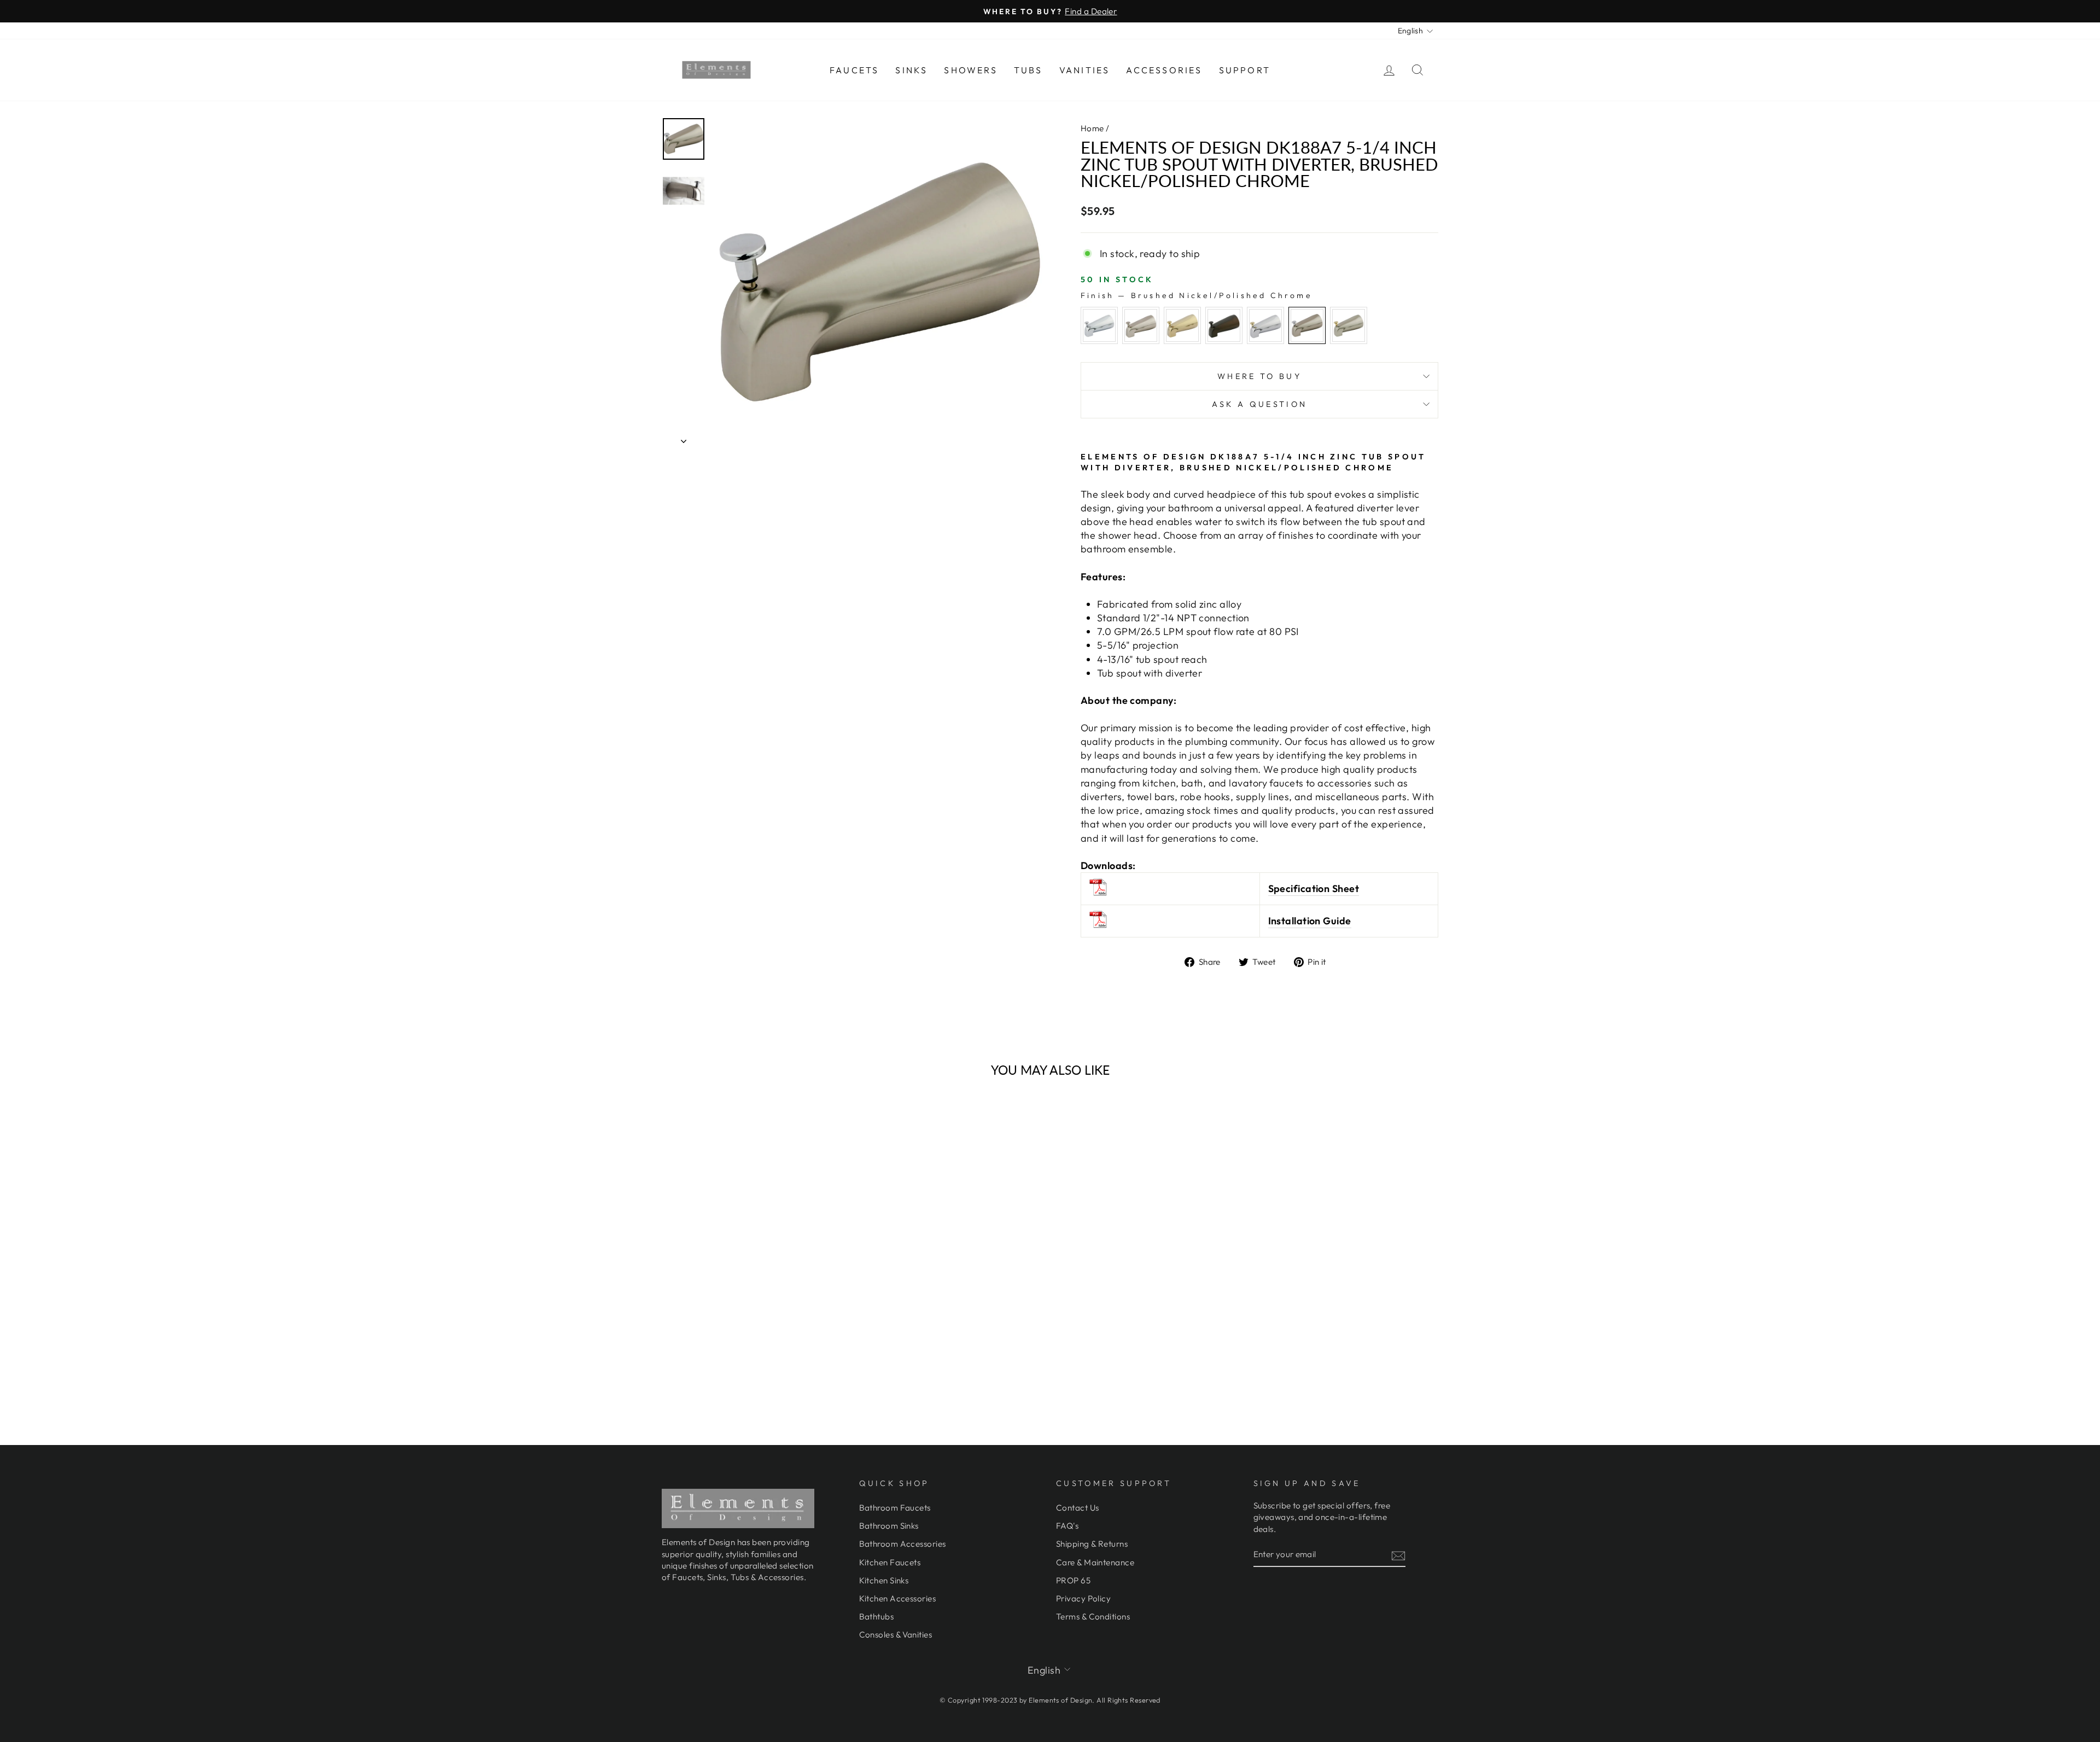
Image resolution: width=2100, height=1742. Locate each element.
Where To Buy (1259, 376)
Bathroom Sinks (889, 1526)
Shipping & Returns (1092, 1544)
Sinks (911, 70)
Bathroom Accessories (903, 1544)
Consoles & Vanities (896, 1635)
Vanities (1085, 70)
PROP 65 (1073, 1580)
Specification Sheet (1314, 889)
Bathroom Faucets (895, 1508)
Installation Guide (1310, 921)
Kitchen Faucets (890, 1562)
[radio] (1099, 325)
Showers (970, 70)
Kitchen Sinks (884, 1580)
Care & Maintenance (1095, 1562)
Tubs (1028, 70)
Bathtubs (877, 1616)
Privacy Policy (1083, 1598)
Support (1245, 70)
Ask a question (1259, 404)
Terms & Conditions (1093, 1616)
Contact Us (1078, 1508)
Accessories (1164, 70)
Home (1092, 128)
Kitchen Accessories (898, 1598)
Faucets (854, 70)
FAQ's (1067, 1526)
